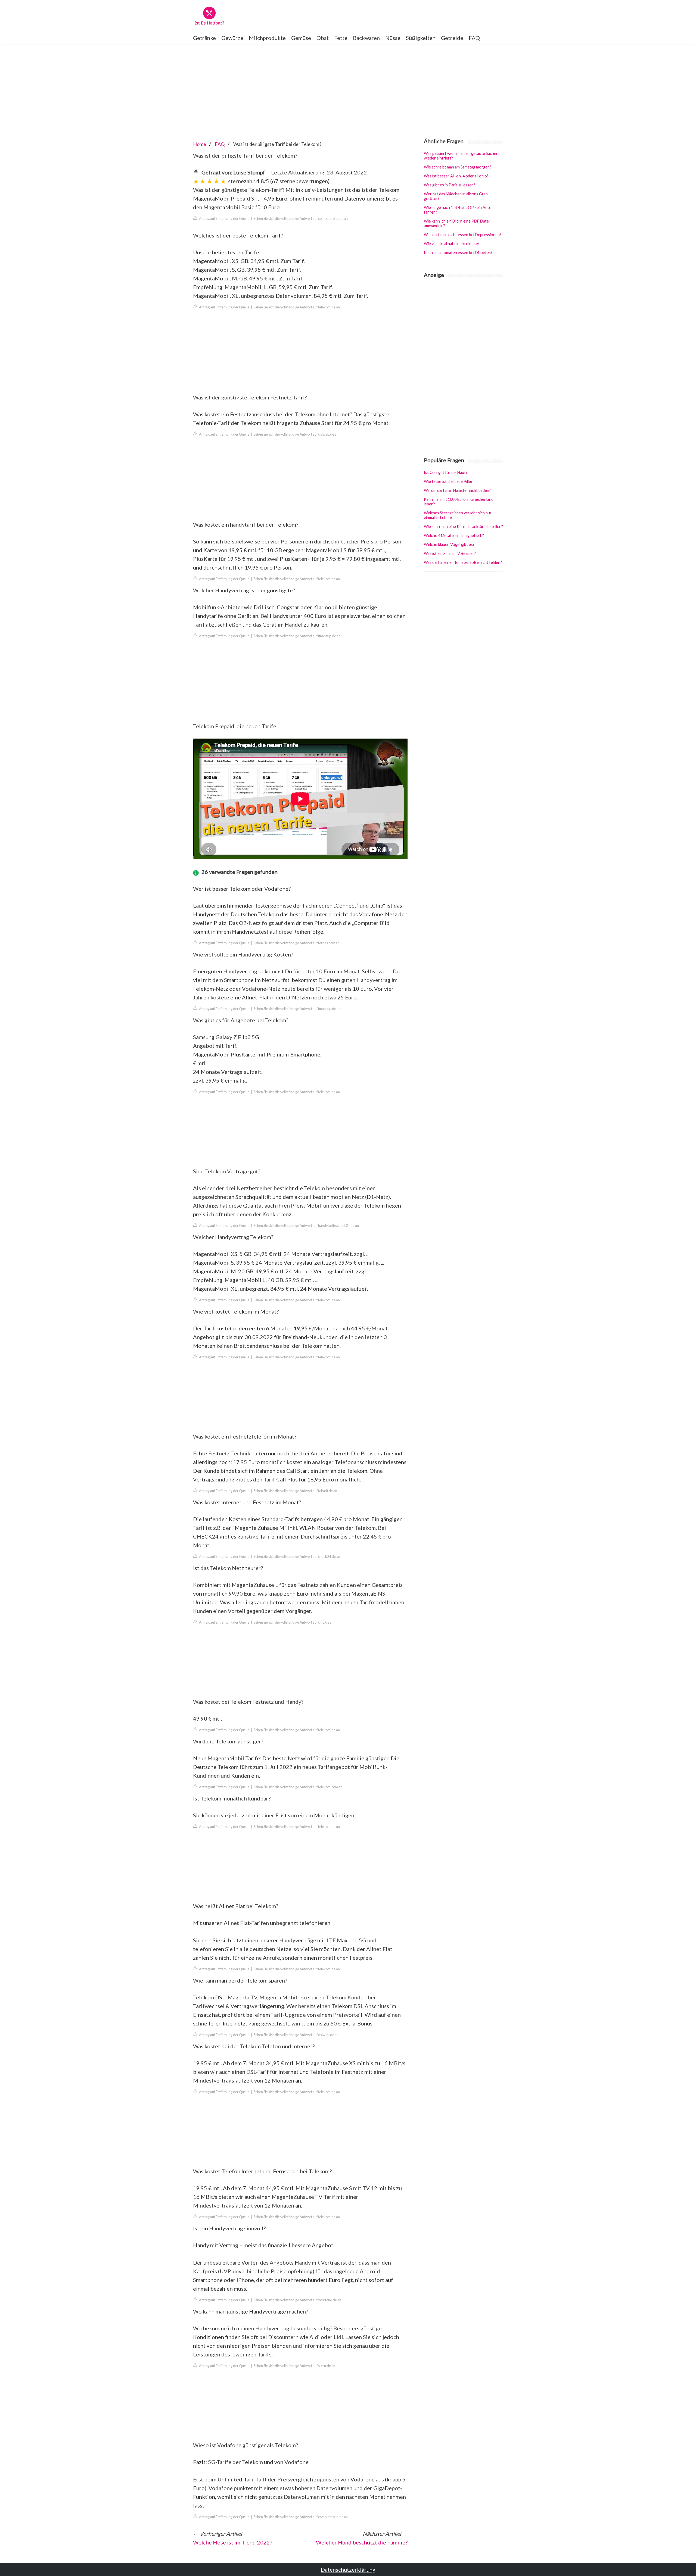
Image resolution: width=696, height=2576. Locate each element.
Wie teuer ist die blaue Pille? (448, 481)
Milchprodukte (267, 38)
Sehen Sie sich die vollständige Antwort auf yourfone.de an (297, 2300)
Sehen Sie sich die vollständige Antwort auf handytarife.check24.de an (306, 1226)
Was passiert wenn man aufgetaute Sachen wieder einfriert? (461, 156)
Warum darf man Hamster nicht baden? (457, 490)
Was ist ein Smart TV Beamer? (450, 553)
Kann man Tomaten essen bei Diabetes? (458, 253)
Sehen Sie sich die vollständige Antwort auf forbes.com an (297, 943)
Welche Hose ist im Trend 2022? (233, 2542)
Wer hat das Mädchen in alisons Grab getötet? (456, 196)
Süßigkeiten (421, 38)
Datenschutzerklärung (348, 2569)
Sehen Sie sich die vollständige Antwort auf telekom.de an (297, 307)
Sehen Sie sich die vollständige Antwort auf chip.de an (294, 1622)
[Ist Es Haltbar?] (209, 16)
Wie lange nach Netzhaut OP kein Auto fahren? (458, 210)
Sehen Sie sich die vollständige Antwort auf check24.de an (297, 1556)
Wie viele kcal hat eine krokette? (452, 244)
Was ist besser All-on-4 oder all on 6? (456, 176)
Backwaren (366, 38)
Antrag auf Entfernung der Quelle (224, 218)
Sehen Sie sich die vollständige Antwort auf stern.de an (294, 2366)
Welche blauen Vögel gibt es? (449, 544)
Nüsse (393, 38)
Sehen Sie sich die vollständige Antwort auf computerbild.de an (301, 218)
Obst (323, 38)
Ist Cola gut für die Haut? (446, 472)
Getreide (452, 38)
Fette (341, 38)
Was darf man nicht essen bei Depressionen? (463, 235)
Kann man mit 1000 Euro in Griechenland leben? (459, 502)
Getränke (204, 38)
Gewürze (232, 38)
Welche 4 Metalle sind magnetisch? (454, 535)
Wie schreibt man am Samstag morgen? (458, 167)
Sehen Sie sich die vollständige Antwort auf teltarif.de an (295, 1491)
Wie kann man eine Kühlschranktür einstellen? (463, 526)
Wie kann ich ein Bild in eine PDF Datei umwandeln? (457, 223)
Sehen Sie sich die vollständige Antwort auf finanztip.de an (297, 636)
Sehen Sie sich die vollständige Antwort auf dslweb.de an (296, 434)
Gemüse (301, 38)
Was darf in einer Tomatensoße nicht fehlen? (463, 562)
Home (200, 144)
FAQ (474, 38)
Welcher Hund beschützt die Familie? (362, 2542)
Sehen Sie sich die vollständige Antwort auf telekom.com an (298, 1787)
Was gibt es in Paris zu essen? (450, 185)
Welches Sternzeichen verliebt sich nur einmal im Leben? (458, 515)
